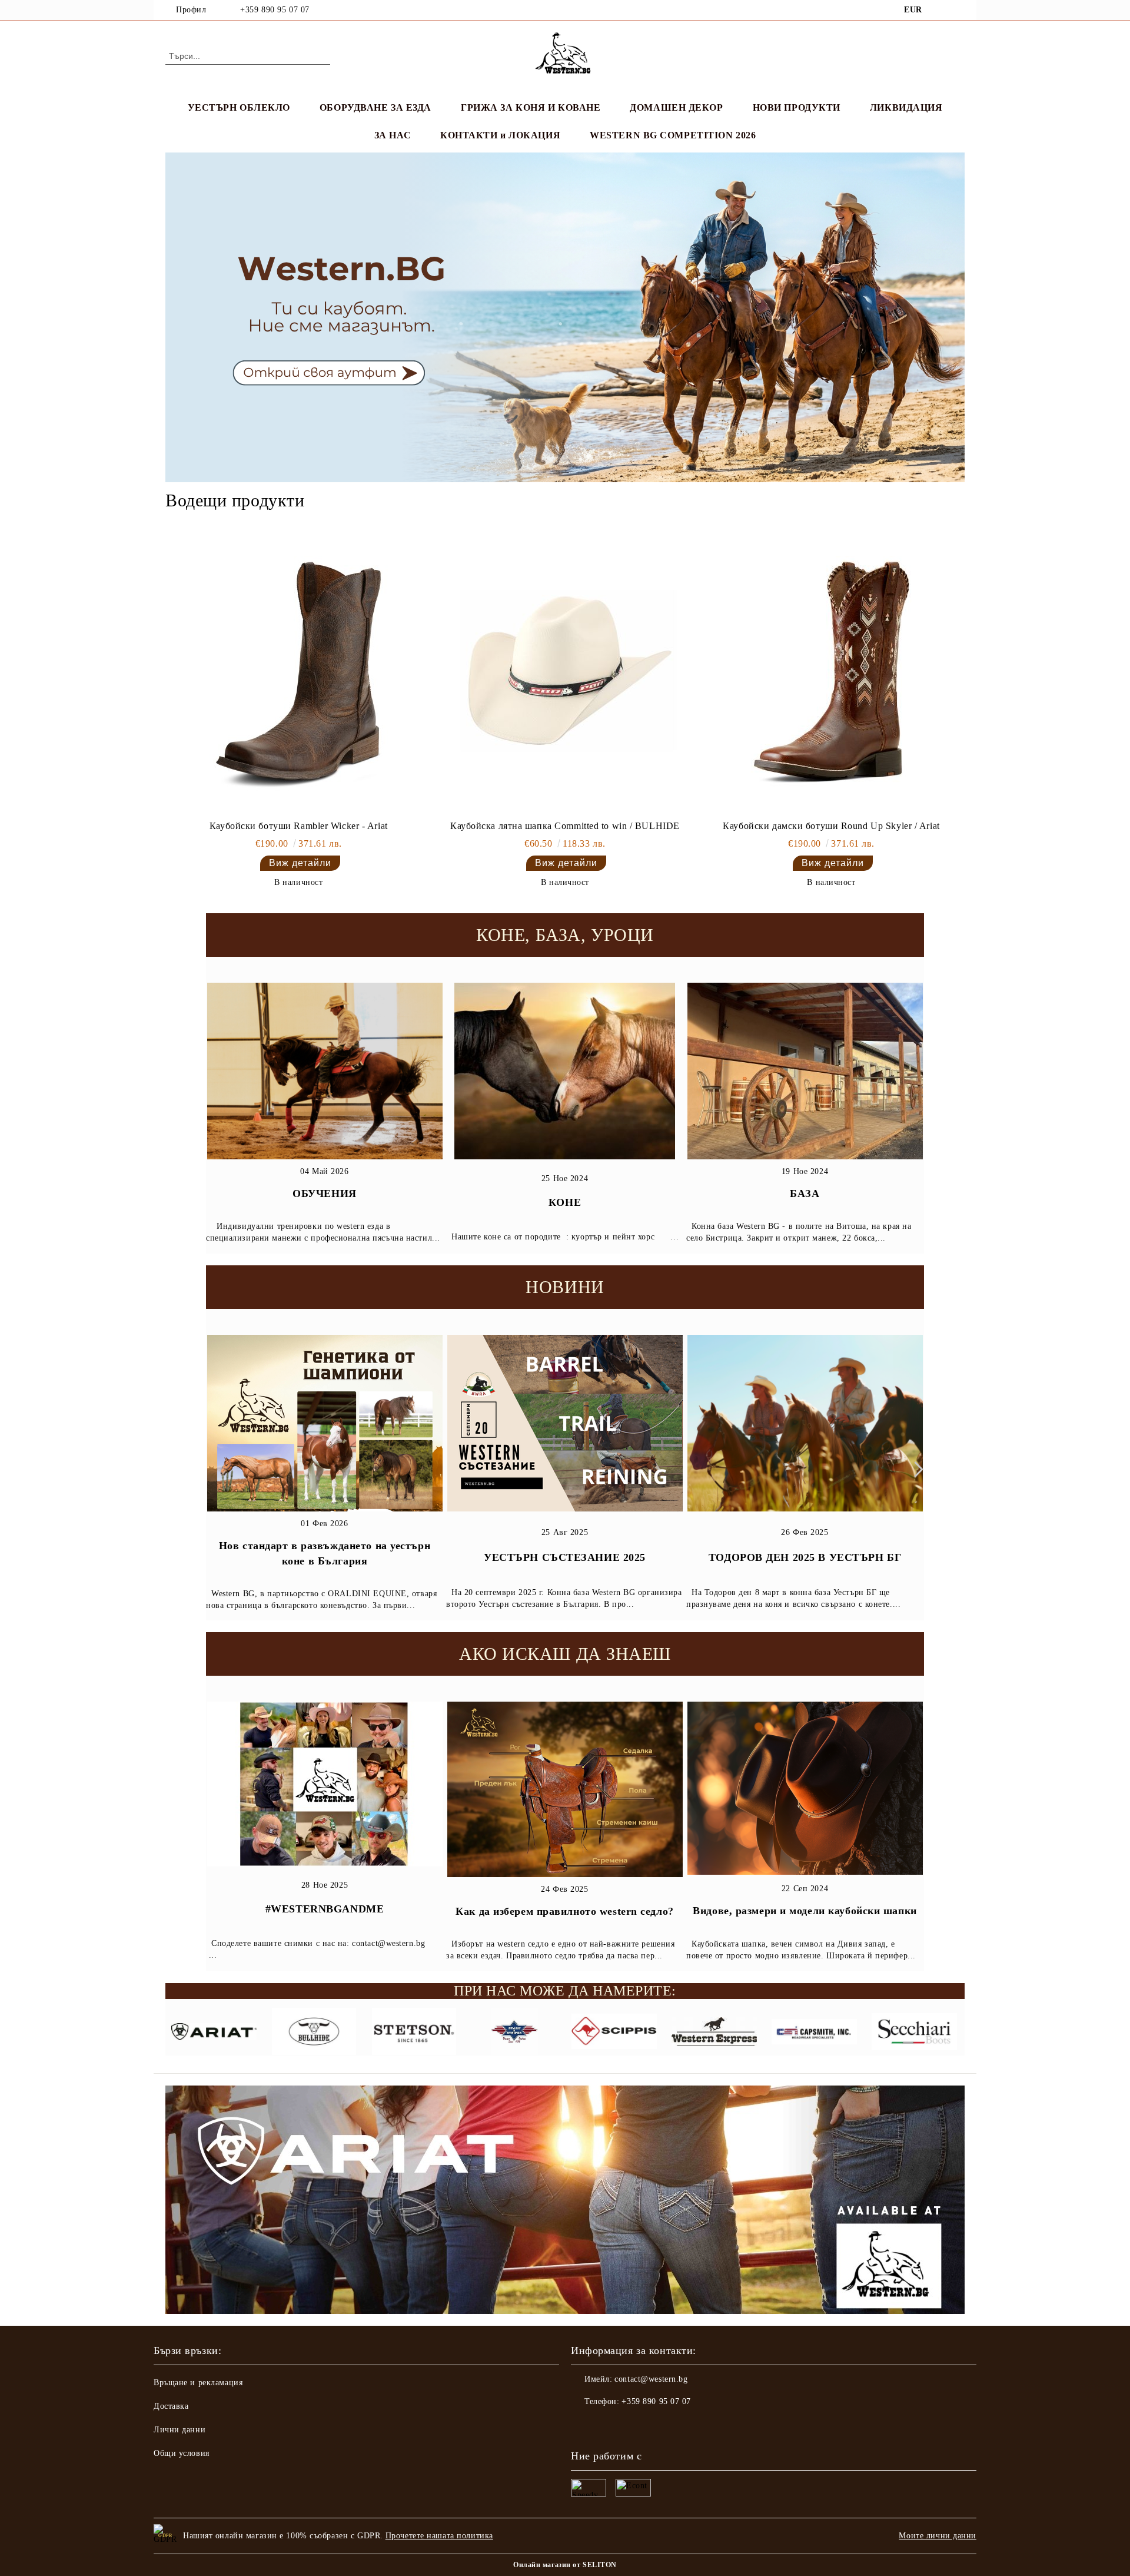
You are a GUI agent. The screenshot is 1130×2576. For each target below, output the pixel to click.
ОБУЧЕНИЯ (324, 1193)
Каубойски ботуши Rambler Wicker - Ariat (299, 826)
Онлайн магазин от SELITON (565, 2565)
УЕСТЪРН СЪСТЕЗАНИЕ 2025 (565, 1557)
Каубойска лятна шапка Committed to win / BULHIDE (565, 826)
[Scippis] (614, 2033)
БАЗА (805, 1193)
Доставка (171, 2406)
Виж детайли (300, 863)
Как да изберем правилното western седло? (564, 1911)
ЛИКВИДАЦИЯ (906, 107)
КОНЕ (565, 1202)
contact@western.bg (651, 2379)
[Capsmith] (814, 2033)
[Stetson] (414, 2033)
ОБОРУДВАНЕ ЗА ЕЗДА (375, 107)
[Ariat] (214, 2033)
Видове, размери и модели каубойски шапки (805, 1911)
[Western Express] (714, 2033)
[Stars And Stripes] (514, 2033)
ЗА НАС (393, 135)
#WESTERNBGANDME (325, 1909)
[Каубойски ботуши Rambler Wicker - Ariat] (298, 674)
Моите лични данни (938, 2536)
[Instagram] (958, 10)
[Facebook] (940, 10)
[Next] (915, 1469)
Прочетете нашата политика (439, 2536)
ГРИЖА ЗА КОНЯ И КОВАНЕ (531, 107)
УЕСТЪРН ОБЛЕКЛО (239, 107)
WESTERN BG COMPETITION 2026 (673, 135)
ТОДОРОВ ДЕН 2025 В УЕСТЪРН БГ (805, 1557)
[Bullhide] (314, 2033)
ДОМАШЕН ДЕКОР (676, 107)
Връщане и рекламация (198, 2383)
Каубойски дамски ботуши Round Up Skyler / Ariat (831, 826)
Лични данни (180, 2430)
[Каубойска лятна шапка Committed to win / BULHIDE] (565, 674)
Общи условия (182, 2453)
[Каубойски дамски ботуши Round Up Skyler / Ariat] (831, 674)
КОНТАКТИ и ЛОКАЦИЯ (500, 135)
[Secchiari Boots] (914, 2033)
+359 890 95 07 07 (275, 10)
